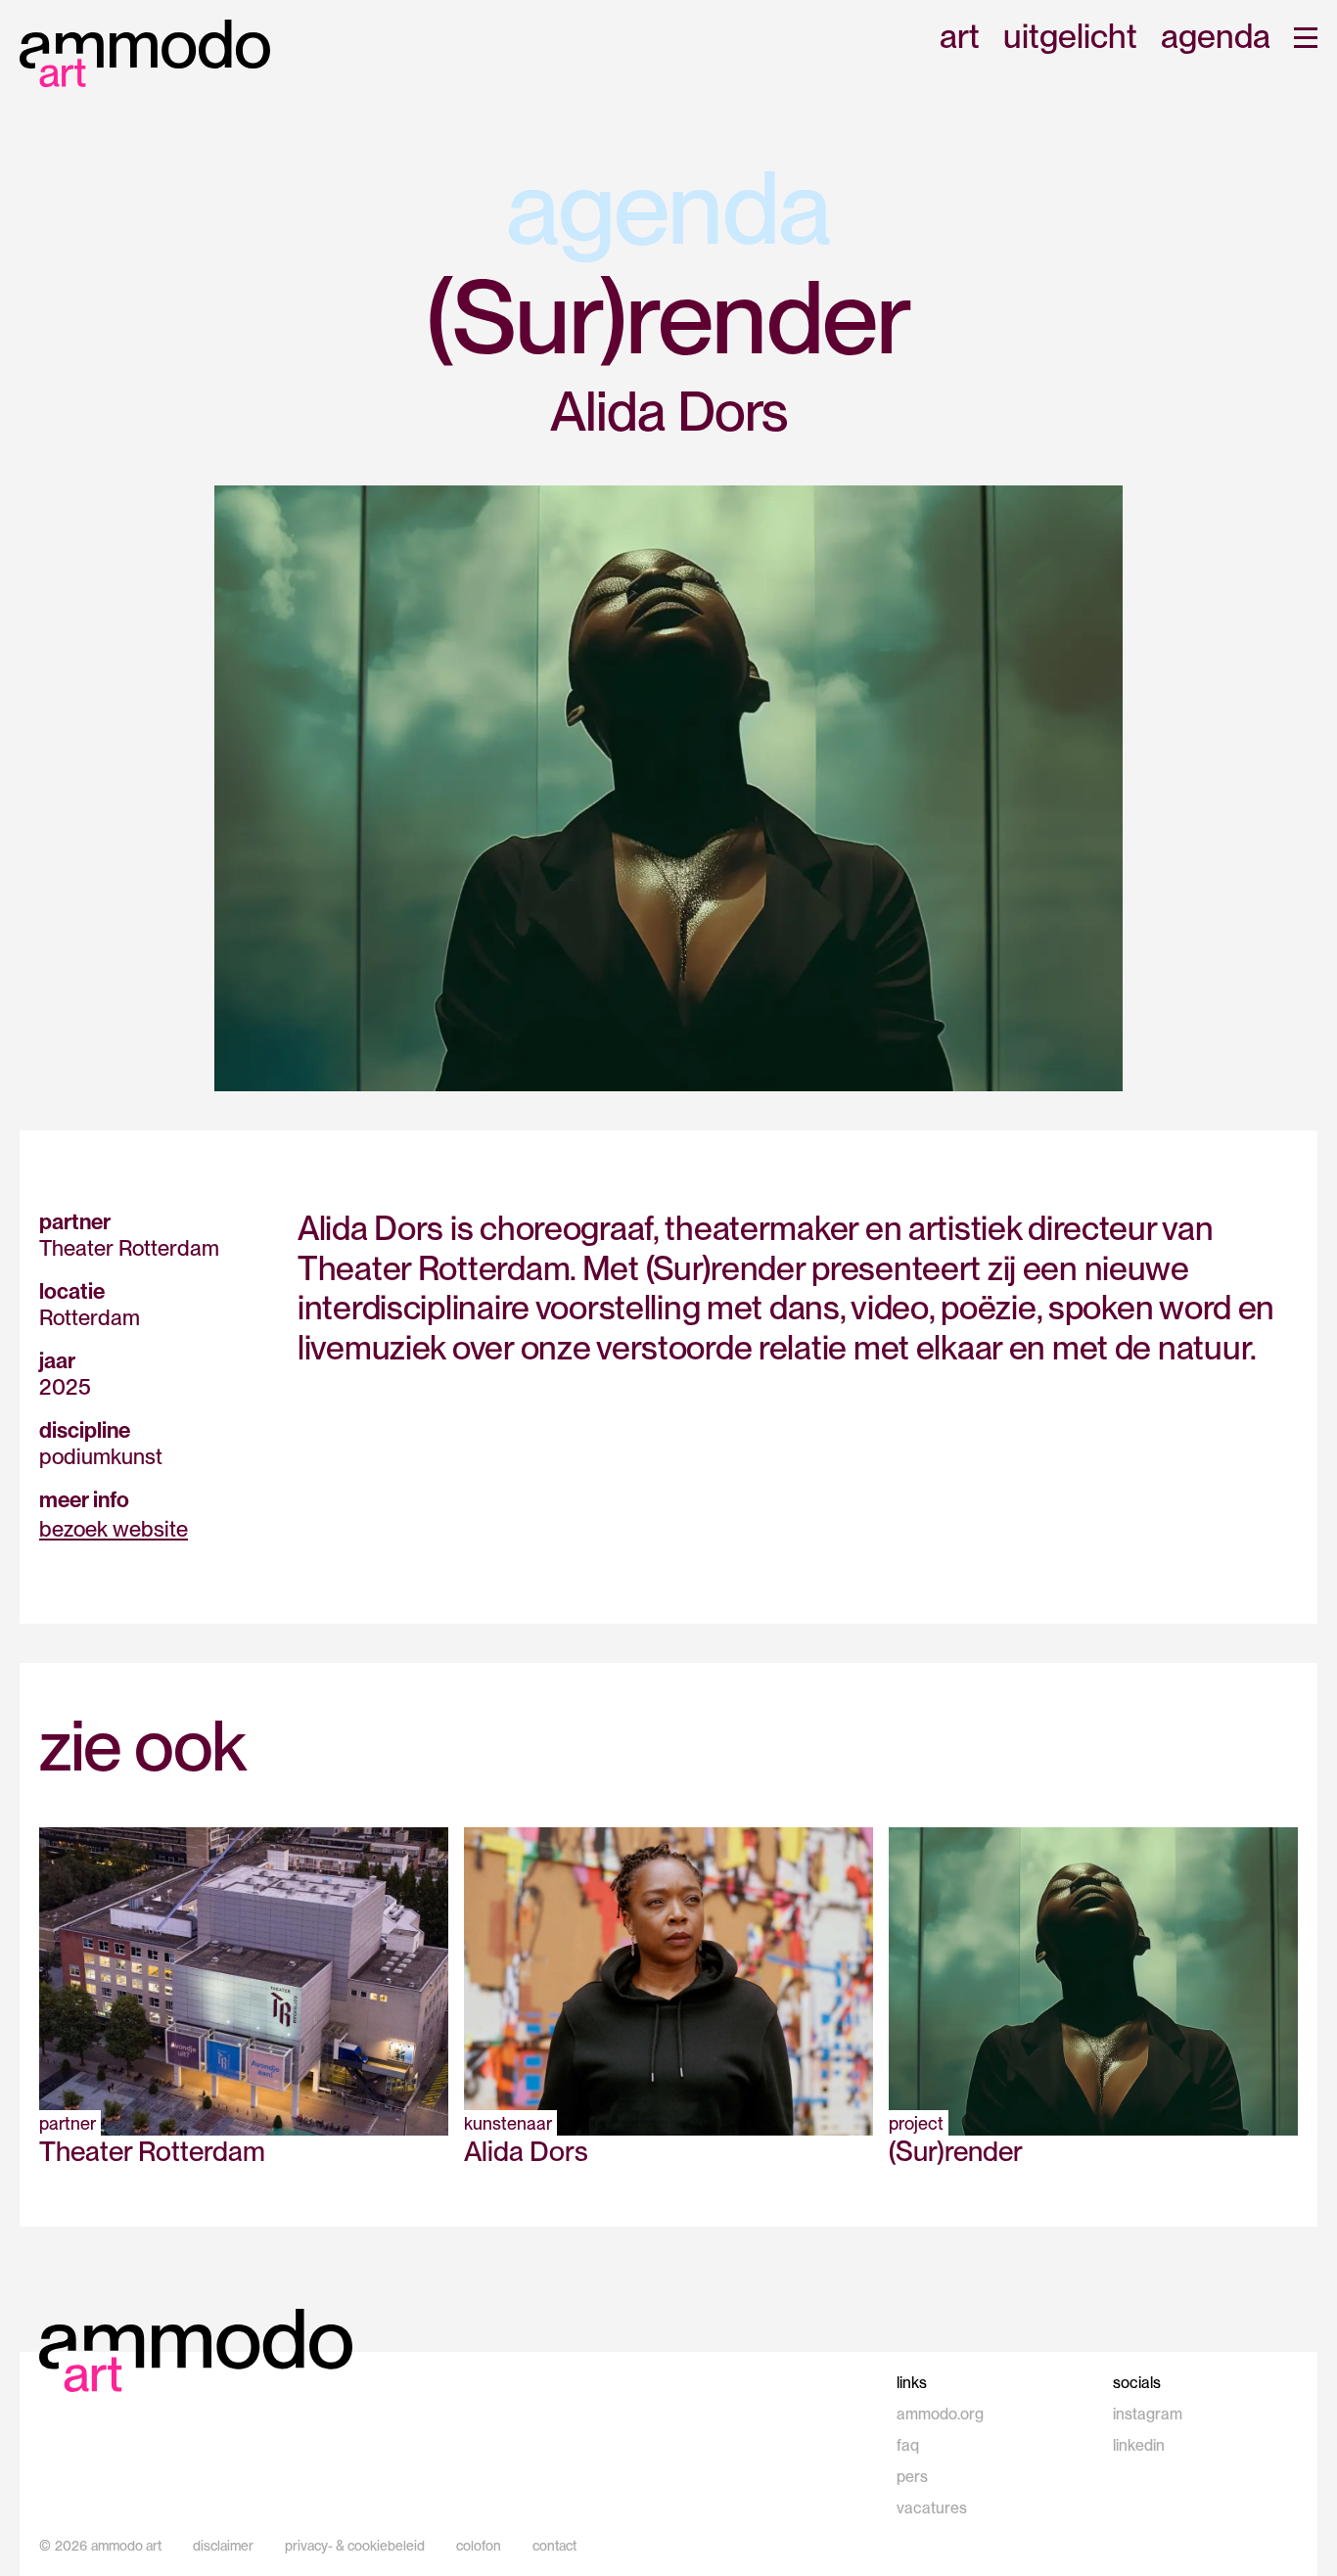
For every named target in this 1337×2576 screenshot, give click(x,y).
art (960, 38)
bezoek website (114, 1529)
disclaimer (223, 2546)
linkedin (1139, 2445)
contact (554, 2546)
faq (908, 2445)
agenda (1216, 38)
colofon (479, 2546)
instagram (1148, 2414)
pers (912, 2477)
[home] (145, 53)
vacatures (932, 2508)
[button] (1306, 38)
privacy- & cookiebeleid (355, 2546)
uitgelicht (1070, 38)
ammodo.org (940, 2414)
